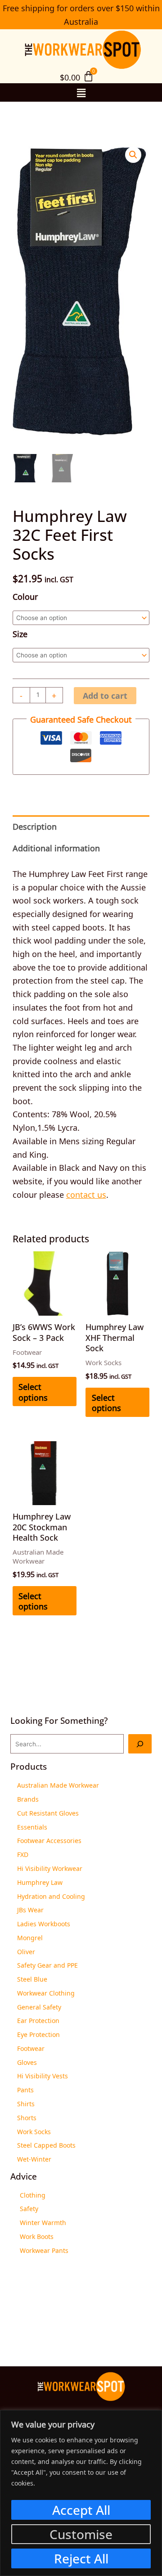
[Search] (140, 1744)
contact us (86, 1194)
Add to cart (105, 696)
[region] (81, 2493)
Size (20, 633)
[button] (81, 92)
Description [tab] (35, 826)
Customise (81, 2534)
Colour (25, 596)
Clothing (33, 2194)
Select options (33, 1391)
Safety (29, 2208)
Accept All (81, 2510)
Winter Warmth (43, 2222)
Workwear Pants (44, 2250)
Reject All (81, 2558)
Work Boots (37, 2236)
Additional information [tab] (56, 847)
